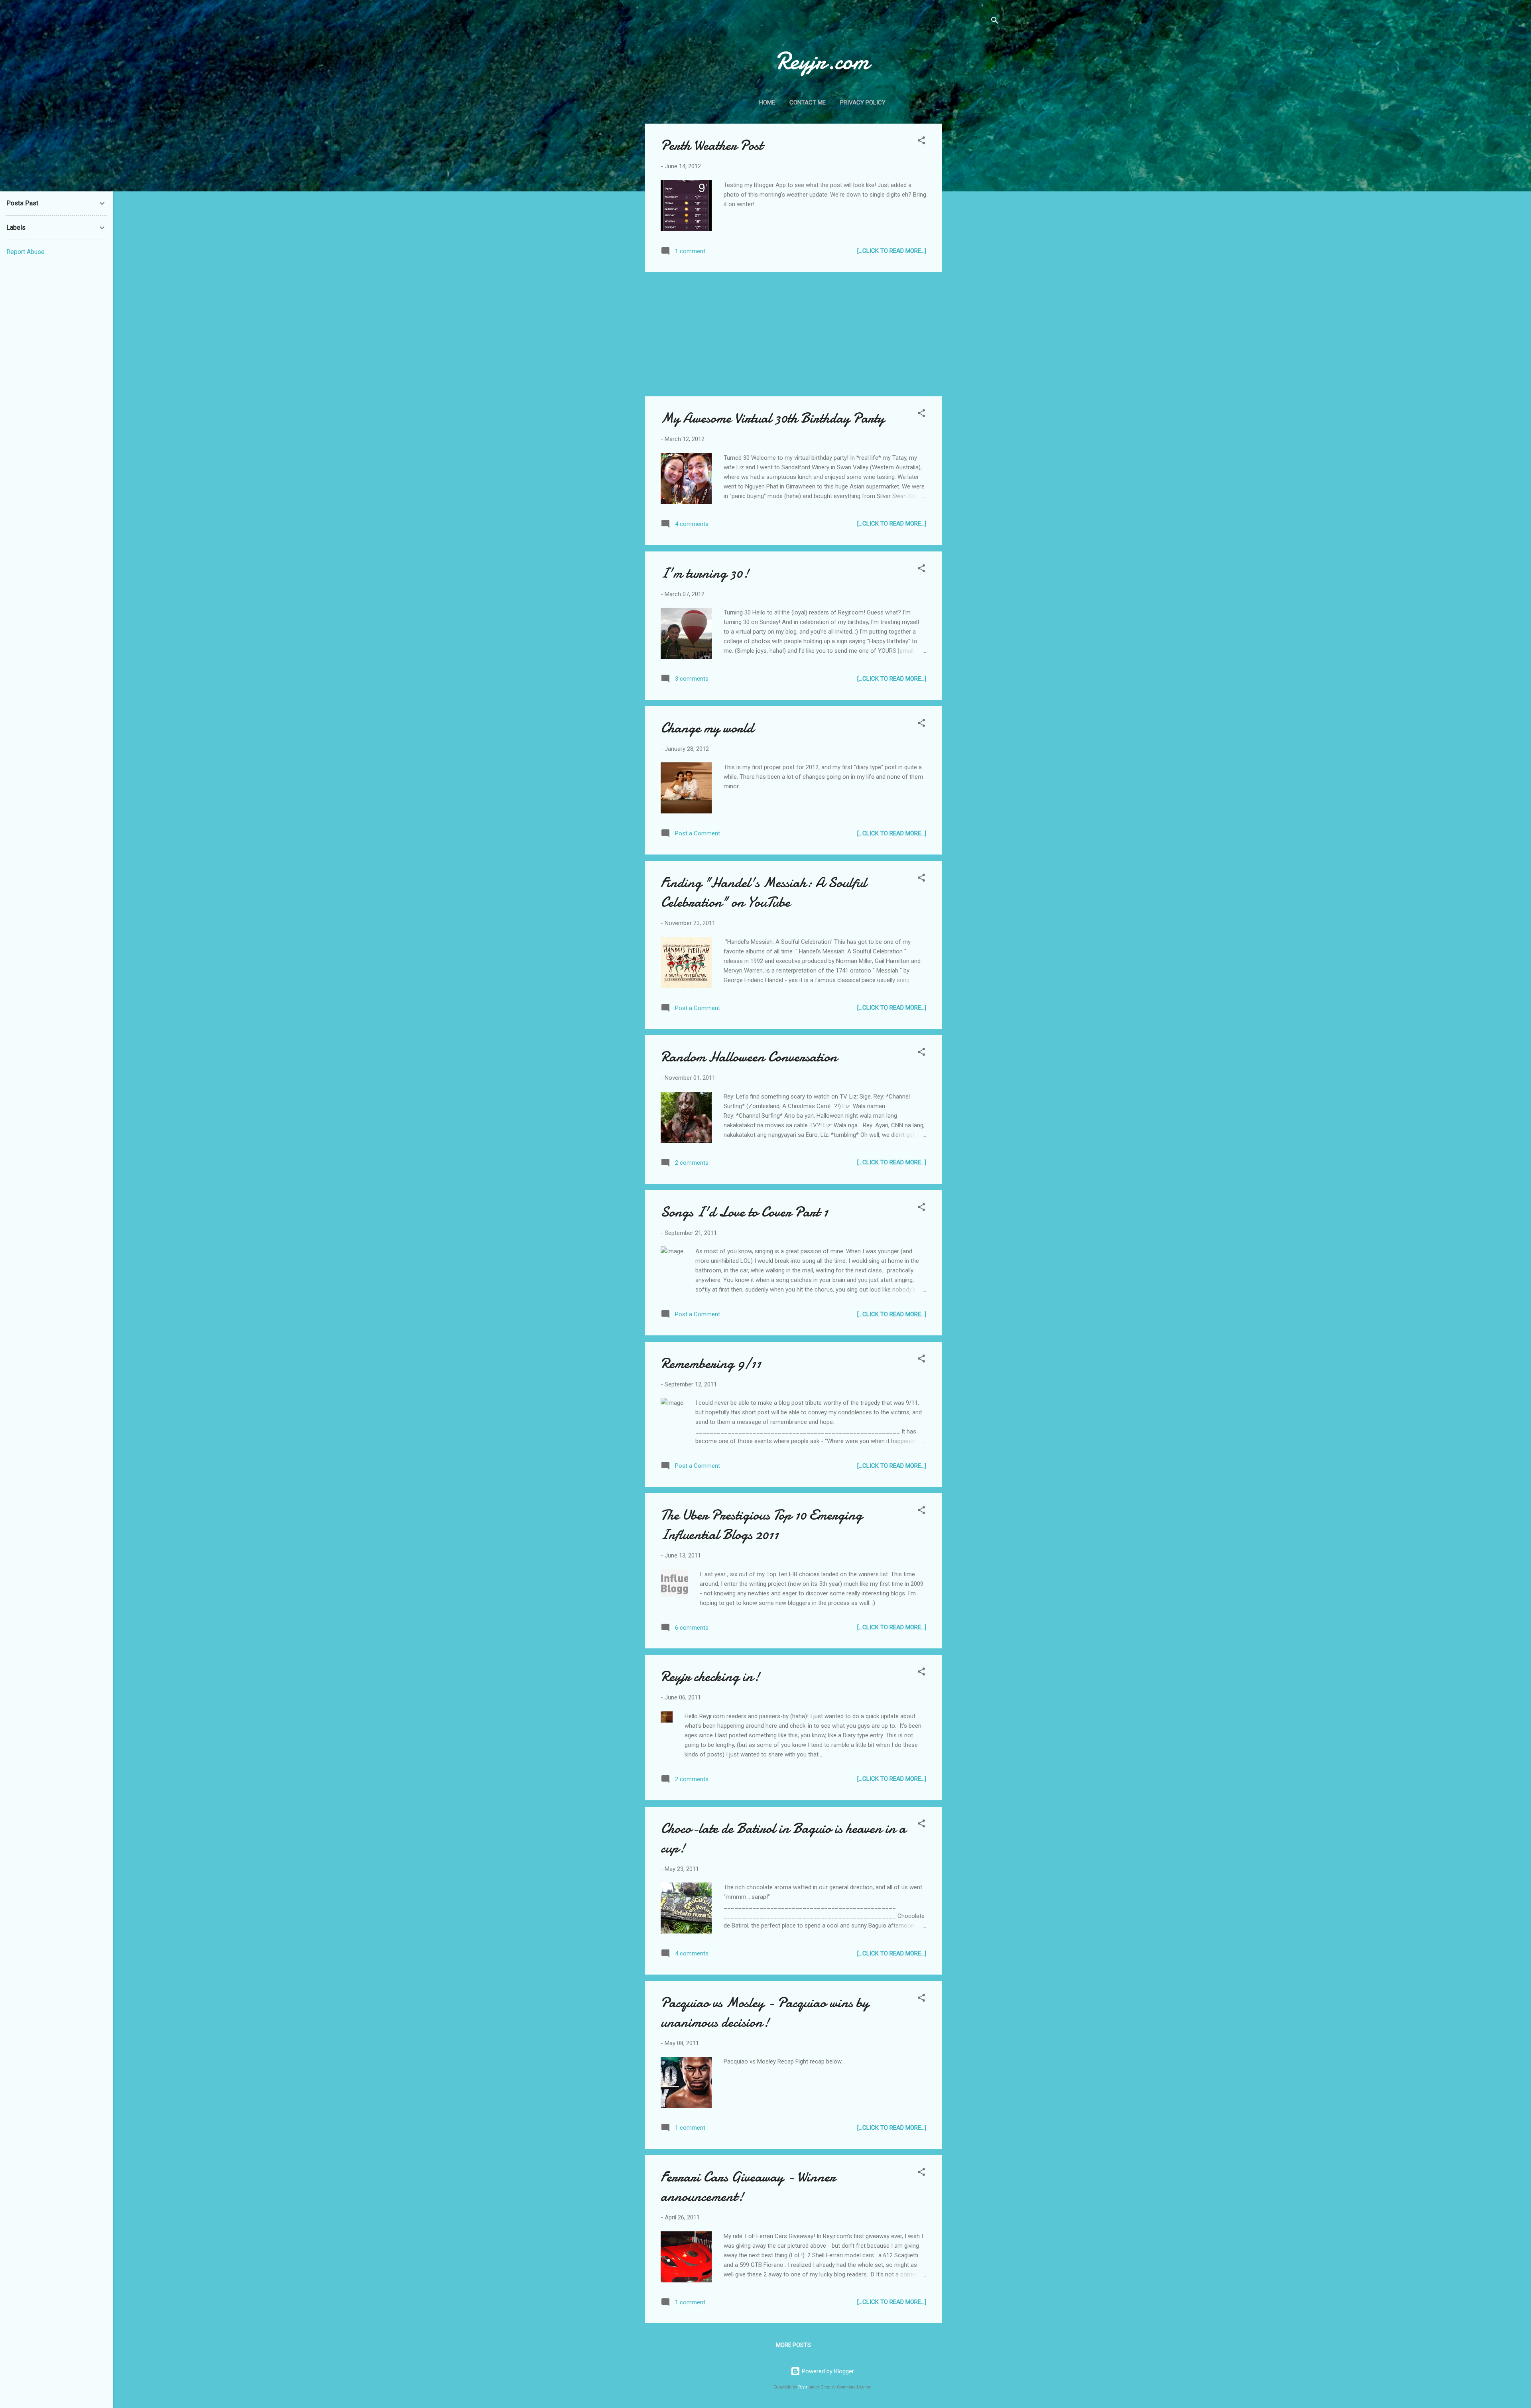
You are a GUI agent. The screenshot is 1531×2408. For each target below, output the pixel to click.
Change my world (707, 728)
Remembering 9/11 (711, 1363)
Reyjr (803, 2387)
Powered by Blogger (827, 2371)
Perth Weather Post (712, 145)
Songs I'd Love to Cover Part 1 (744, 1212)
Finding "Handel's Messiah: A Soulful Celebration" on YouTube (764, 892)
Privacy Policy (863, 102)
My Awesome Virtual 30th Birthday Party (772, 418)
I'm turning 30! (705, 573)
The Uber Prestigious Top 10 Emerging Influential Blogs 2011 (762, 1525)
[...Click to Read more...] (892, 251)
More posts (793, 2345)
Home (767, 102)
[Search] (995, 22)
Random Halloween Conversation (749, 1057)
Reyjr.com (822, 61)
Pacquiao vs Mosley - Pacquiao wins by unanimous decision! (765, 2012)
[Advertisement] (974, 243)
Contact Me (808, 102)
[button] (921, 142)
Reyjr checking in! (710, 1677)
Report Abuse (26, 252)
